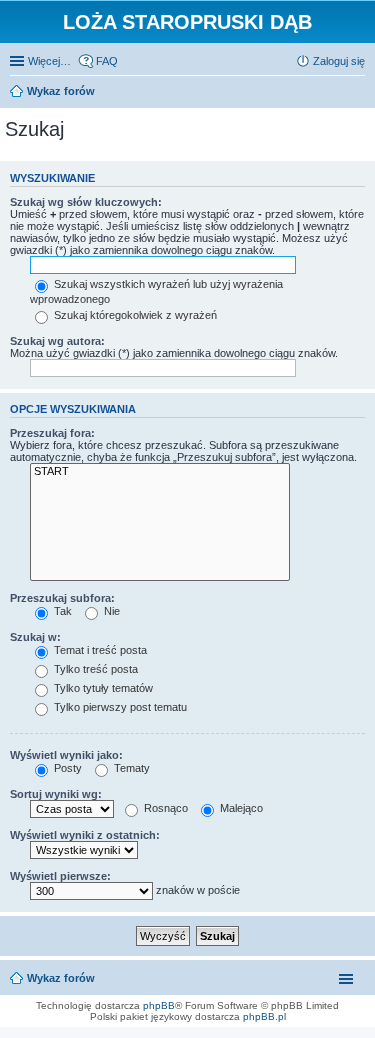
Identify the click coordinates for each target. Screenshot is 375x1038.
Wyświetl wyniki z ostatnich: (85, 835)
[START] (160, 472)
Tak (61, 611)
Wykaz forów (61, 978)
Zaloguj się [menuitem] (339, 61)
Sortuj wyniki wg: (56, 794)
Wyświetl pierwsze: (60, 876)
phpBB (159, 1005)
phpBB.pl (264, 1016)
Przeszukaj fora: (52, 433)
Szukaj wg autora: (57, 341)
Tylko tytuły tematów (102, 688)
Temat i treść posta (99, 650)
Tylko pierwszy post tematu (119, 707)
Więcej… (49, 61)
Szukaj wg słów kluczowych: (86, 202)
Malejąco (240, 808)
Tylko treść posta (94, 669)
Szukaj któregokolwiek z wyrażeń (134, 315)
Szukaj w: (35, 637)
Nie (110, 611)
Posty (66, 768)
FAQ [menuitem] (107, 61)
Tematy (130, 768)
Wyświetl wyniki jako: (66, 755)
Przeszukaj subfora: (62, 598)
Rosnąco (164, 808)
